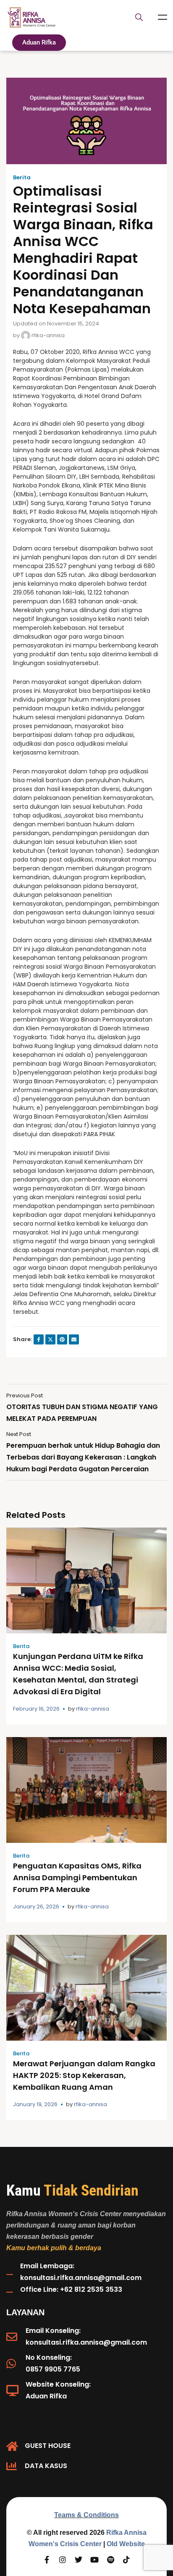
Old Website (126, 2544)
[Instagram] (63, 2560)
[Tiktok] (126, 2560)
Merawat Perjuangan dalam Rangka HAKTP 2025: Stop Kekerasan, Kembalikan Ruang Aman (84, 2075)
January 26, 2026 (36, 1906)
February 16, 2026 (36, 1709)
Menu (163, 17)
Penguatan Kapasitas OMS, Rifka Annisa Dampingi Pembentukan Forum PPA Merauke (77, 1878)
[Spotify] (110, 2560)
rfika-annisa (47, 335)
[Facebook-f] (47, 2560)
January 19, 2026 (35, 2104)
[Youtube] (94, 2560)
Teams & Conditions (86, 2515)
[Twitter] (79, 2560)
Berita (22, 178)
